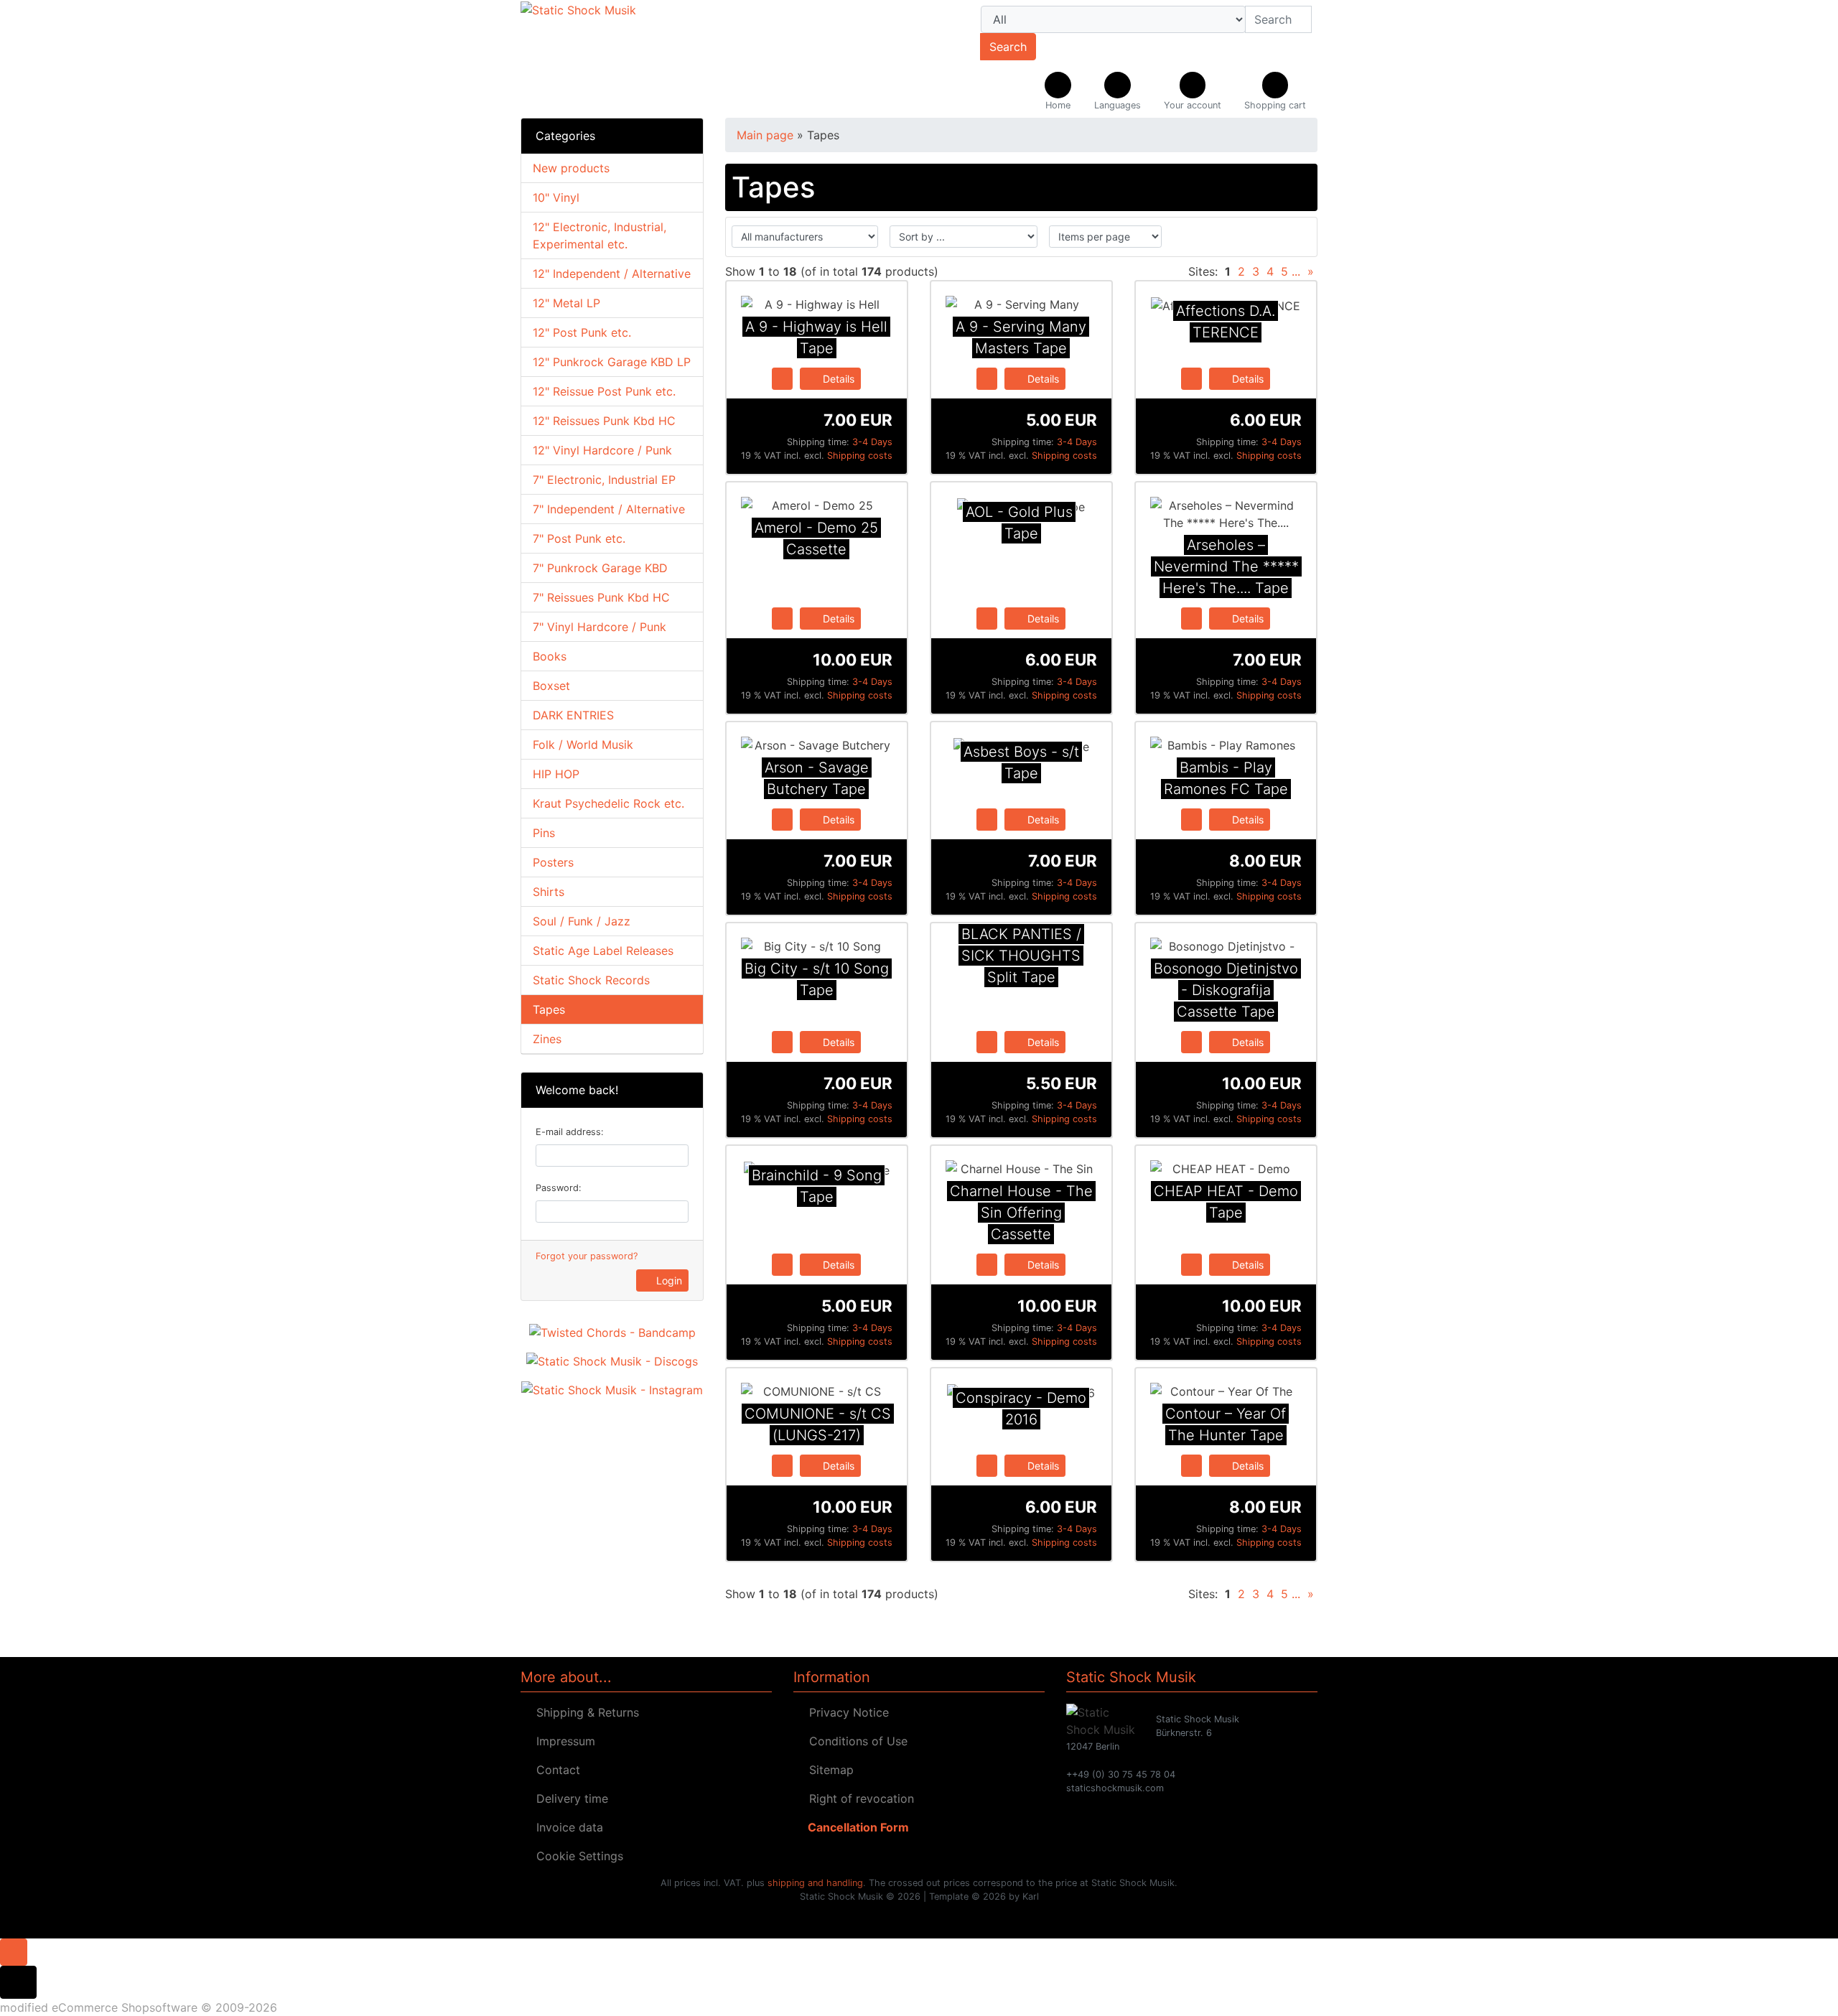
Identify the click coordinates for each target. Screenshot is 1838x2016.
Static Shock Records (591, 980)
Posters (553, 862)
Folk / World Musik (583, 745)
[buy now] (782, 378)
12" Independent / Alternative (612, 274)
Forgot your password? (587, 1256)
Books (550, 656)
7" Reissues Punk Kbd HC (601, 597)
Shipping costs (860, 456)
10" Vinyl (556, 197)
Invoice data (566, 1827)
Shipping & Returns (584, 1712)
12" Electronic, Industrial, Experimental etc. (600, 235)
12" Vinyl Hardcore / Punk (602, 450)
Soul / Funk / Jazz (582, 921)
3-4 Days (872, 442)
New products (571, 168)
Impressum (562, 1741)
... (1296, 271)
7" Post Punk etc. (579, 538)
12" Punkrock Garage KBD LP (612, 362)
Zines (547, 1039)
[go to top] (14, 1951)
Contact (555, 1770)
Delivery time (569, 1798)
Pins (544, 833)
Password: (559, 1188)
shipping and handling (815, 1883)
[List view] (1297, 237)
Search (1008, 47)
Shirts (549, 892)
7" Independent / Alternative (609, 509)
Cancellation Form (855, 1827)
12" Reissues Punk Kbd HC (604, 421)
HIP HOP (556, 774)
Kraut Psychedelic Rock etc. (608, 803)
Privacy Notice (845, 1712)
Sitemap (828, 1770)
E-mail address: (570, 1132)
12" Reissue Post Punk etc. (604, 391)
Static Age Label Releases (603, 951)
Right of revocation (858, 1798)
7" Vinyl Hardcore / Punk (600, 627)
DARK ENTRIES (573, 715)
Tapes (549, 1009)
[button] (1118, 92)
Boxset (551, 686)
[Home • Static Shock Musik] (646, 59)
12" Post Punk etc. (582, 332)
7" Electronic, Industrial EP (604, 480)
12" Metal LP (566, 303)
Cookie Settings (576, 1856)
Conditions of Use (855, 1741)
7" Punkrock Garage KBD (600, 568)
